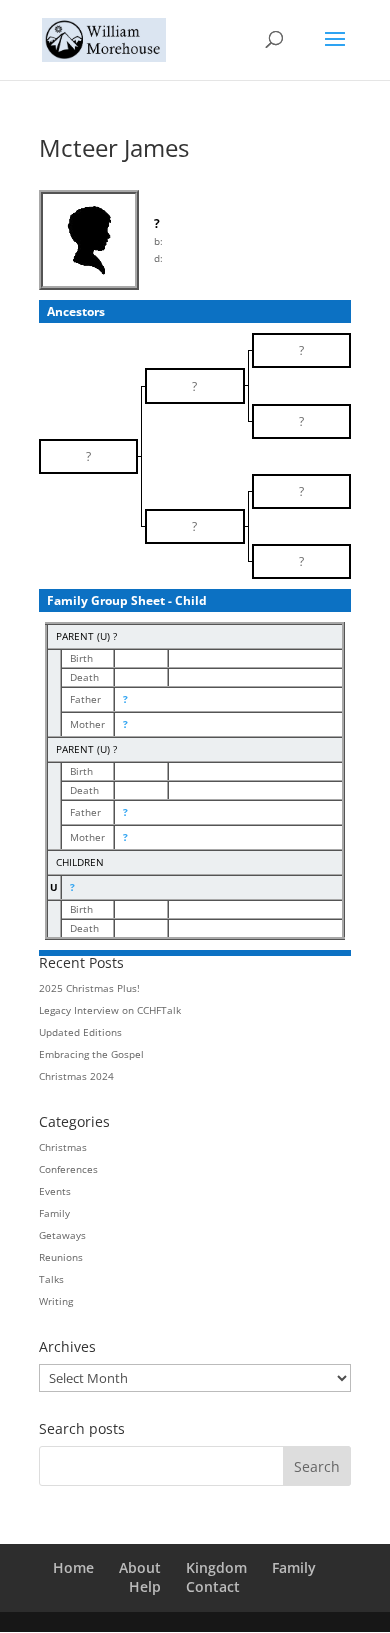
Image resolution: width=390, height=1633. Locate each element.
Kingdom (216, 1567)
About (140, 1567)
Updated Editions (80, 1032)
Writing (56, 1301)
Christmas (63, 1147)
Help (145, 1586)
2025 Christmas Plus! (89, 988)
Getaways (62, 1235)
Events (55, 1191)
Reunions (61, 1257)
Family (54, 1213)
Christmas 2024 (76, 1076)
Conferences (68, 1169)
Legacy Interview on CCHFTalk (110, 1010)
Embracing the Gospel (91, 1054)
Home (73, 1567)
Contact (213, 1586)
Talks (51, 1279)
